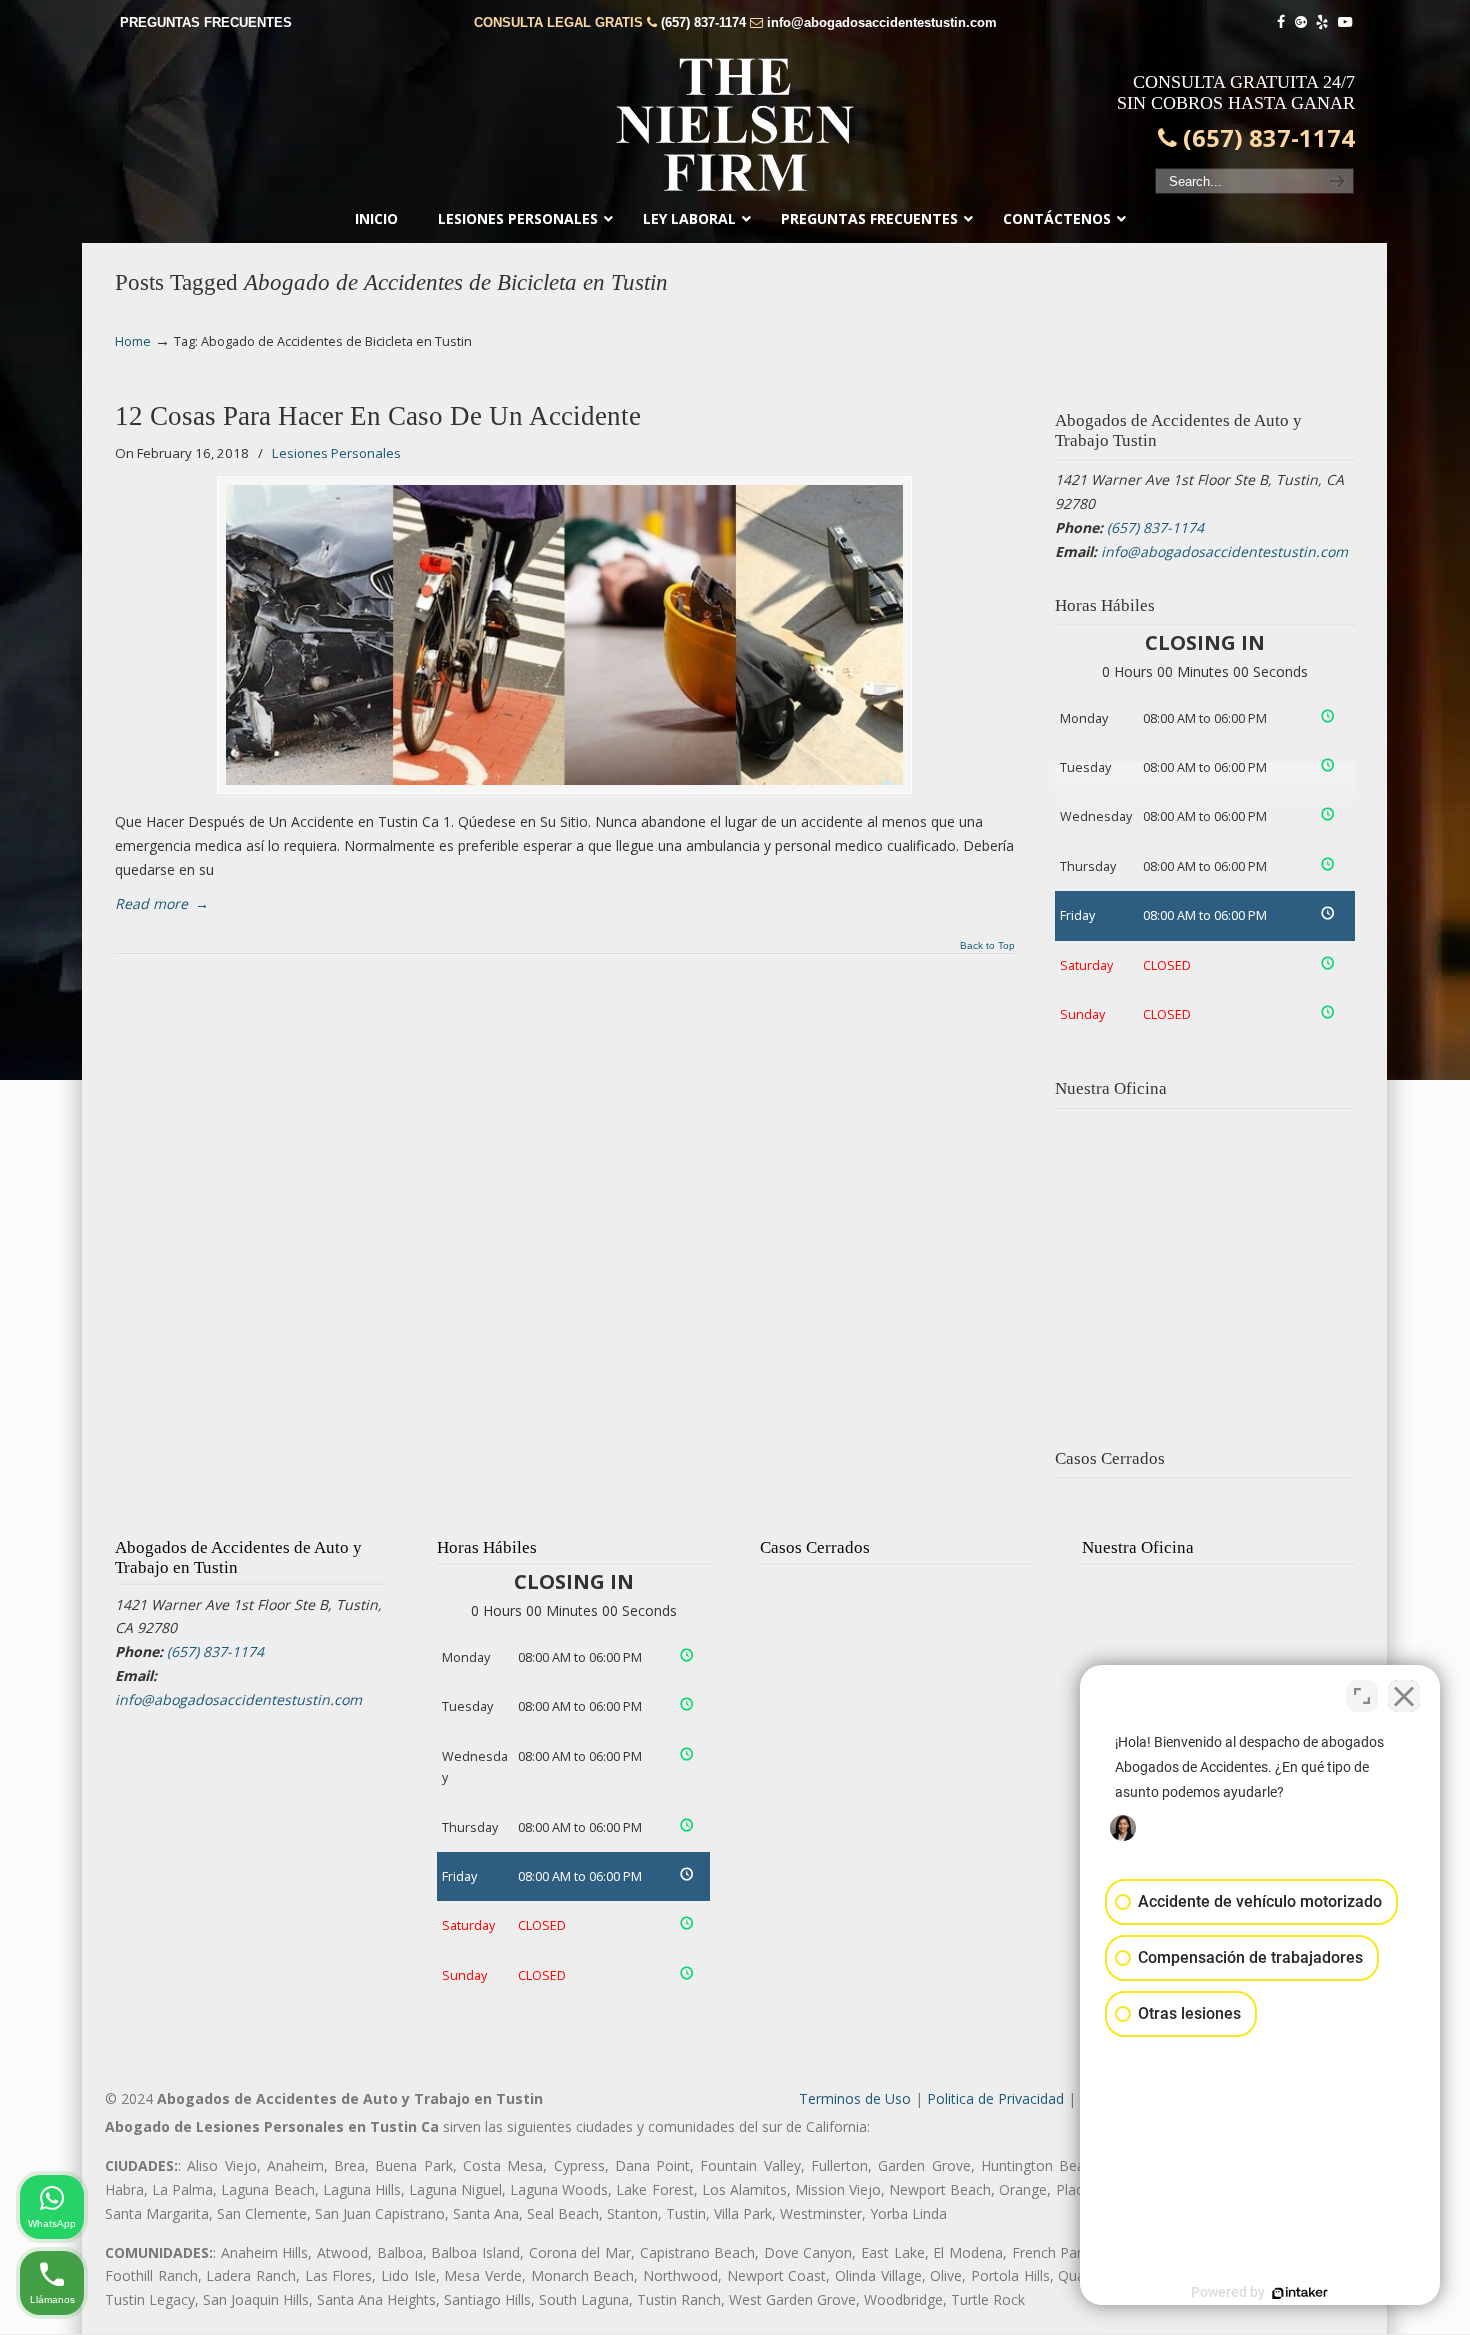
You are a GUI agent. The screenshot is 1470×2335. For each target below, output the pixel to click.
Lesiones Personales (336, 453)
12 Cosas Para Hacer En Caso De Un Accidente (378, 416)
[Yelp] (1323, 22)
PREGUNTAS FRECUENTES (206, 22)
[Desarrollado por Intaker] (1300, 2293)
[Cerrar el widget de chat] (1404, 1696)
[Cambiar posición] (1362, 1696)
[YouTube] (1345, 22)
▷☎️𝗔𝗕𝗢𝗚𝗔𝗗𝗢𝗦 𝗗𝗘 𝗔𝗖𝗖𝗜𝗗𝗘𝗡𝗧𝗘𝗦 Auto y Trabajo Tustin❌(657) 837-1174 (735, 125)
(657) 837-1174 (703, 22)
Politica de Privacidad (995, 2098)
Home (133, 341)
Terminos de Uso (855, 2098)
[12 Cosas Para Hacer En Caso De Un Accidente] (564, 635)
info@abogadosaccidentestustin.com (882, 22)
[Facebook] (1281, 22)
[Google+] (1301, 22)
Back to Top (987, 946)
